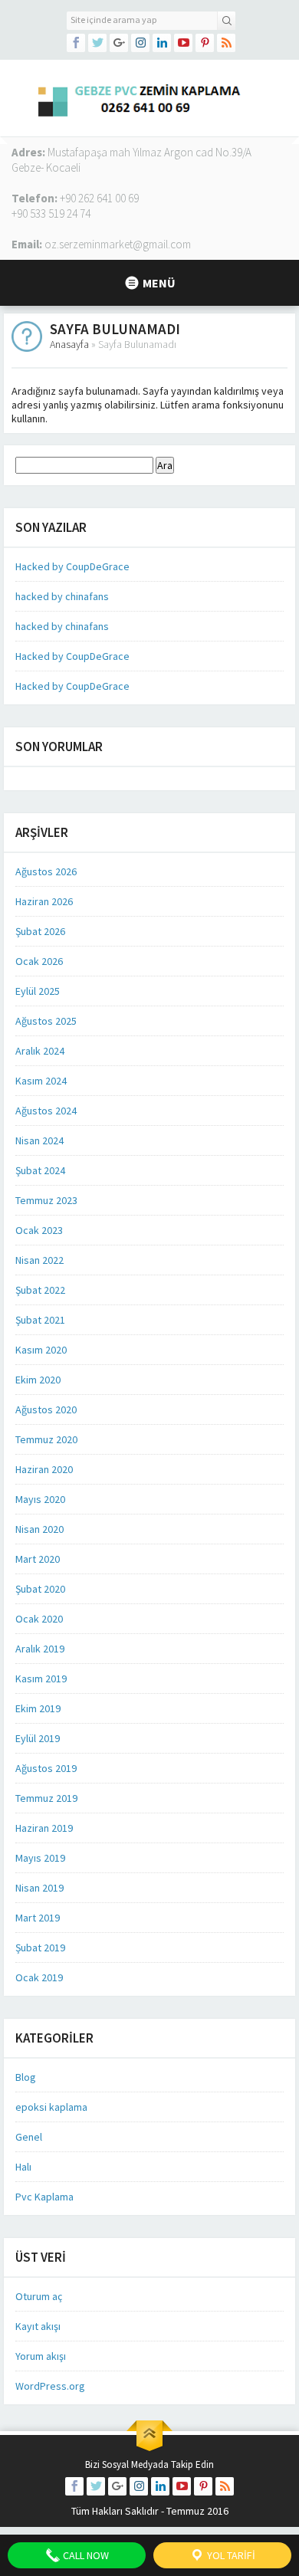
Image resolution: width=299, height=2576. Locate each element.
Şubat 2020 (40, 1589)
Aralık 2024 (40, 1051)
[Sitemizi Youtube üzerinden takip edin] (183, 43)
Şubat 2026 (40, 931)
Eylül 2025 (38, 991)
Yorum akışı (41, 2356)
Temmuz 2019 (46, 1798)
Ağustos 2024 (46, 1111)
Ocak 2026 (39, 961)
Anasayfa (69, 344)
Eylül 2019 (38, 1738)
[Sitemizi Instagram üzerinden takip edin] (140, 43)
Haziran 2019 (44, 1828)
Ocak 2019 (39, 1977)
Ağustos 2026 (46, 871)
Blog (26, 2077)
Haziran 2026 (44, 901)
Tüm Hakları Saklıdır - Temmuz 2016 (150, 2511)
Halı (23, 2167)
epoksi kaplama (51, 2107)
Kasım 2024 (41, 1081)
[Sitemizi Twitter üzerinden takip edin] (97, 43)
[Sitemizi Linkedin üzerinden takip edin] (162, 43)
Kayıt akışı (38, 2326)
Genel (29, 2137)
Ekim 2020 (38, 1380)
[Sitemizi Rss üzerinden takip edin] (226, 43)
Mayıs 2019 (40, 1858)
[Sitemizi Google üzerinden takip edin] (119, 43)
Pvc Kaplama (44, 2197)
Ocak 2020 (39, 1619)
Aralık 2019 (40, 1649)
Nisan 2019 (39, 1888)
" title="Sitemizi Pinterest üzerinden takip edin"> (205, 43)
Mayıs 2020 (40, 1499)
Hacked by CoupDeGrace (72, 566)
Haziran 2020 (44, 1469)
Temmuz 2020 (46, 1439)
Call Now (85, 2555)
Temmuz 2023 (46, 1200)
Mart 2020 (38, 1559)
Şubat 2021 (40, 1320)
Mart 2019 (38, 1918)
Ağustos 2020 (46, 1409)
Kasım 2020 (41, 1350)
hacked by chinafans (62, 596)
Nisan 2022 (39, 1260)
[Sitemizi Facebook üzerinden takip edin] (76, 43)
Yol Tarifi (230, 2555)
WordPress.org (50, 2386)
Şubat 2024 (40, 1170)
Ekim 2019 (38, 1708)
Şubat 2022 (40, 1290)
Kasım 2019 (41, 1679)
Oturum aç (39, 2296)
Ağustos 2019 (46, 1768)
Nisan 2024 (39, 1140)
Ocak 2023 (39, 1230)
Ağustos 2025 (46, 1021)
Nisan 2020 (39, 1529)
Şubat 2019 (40, 1948)
